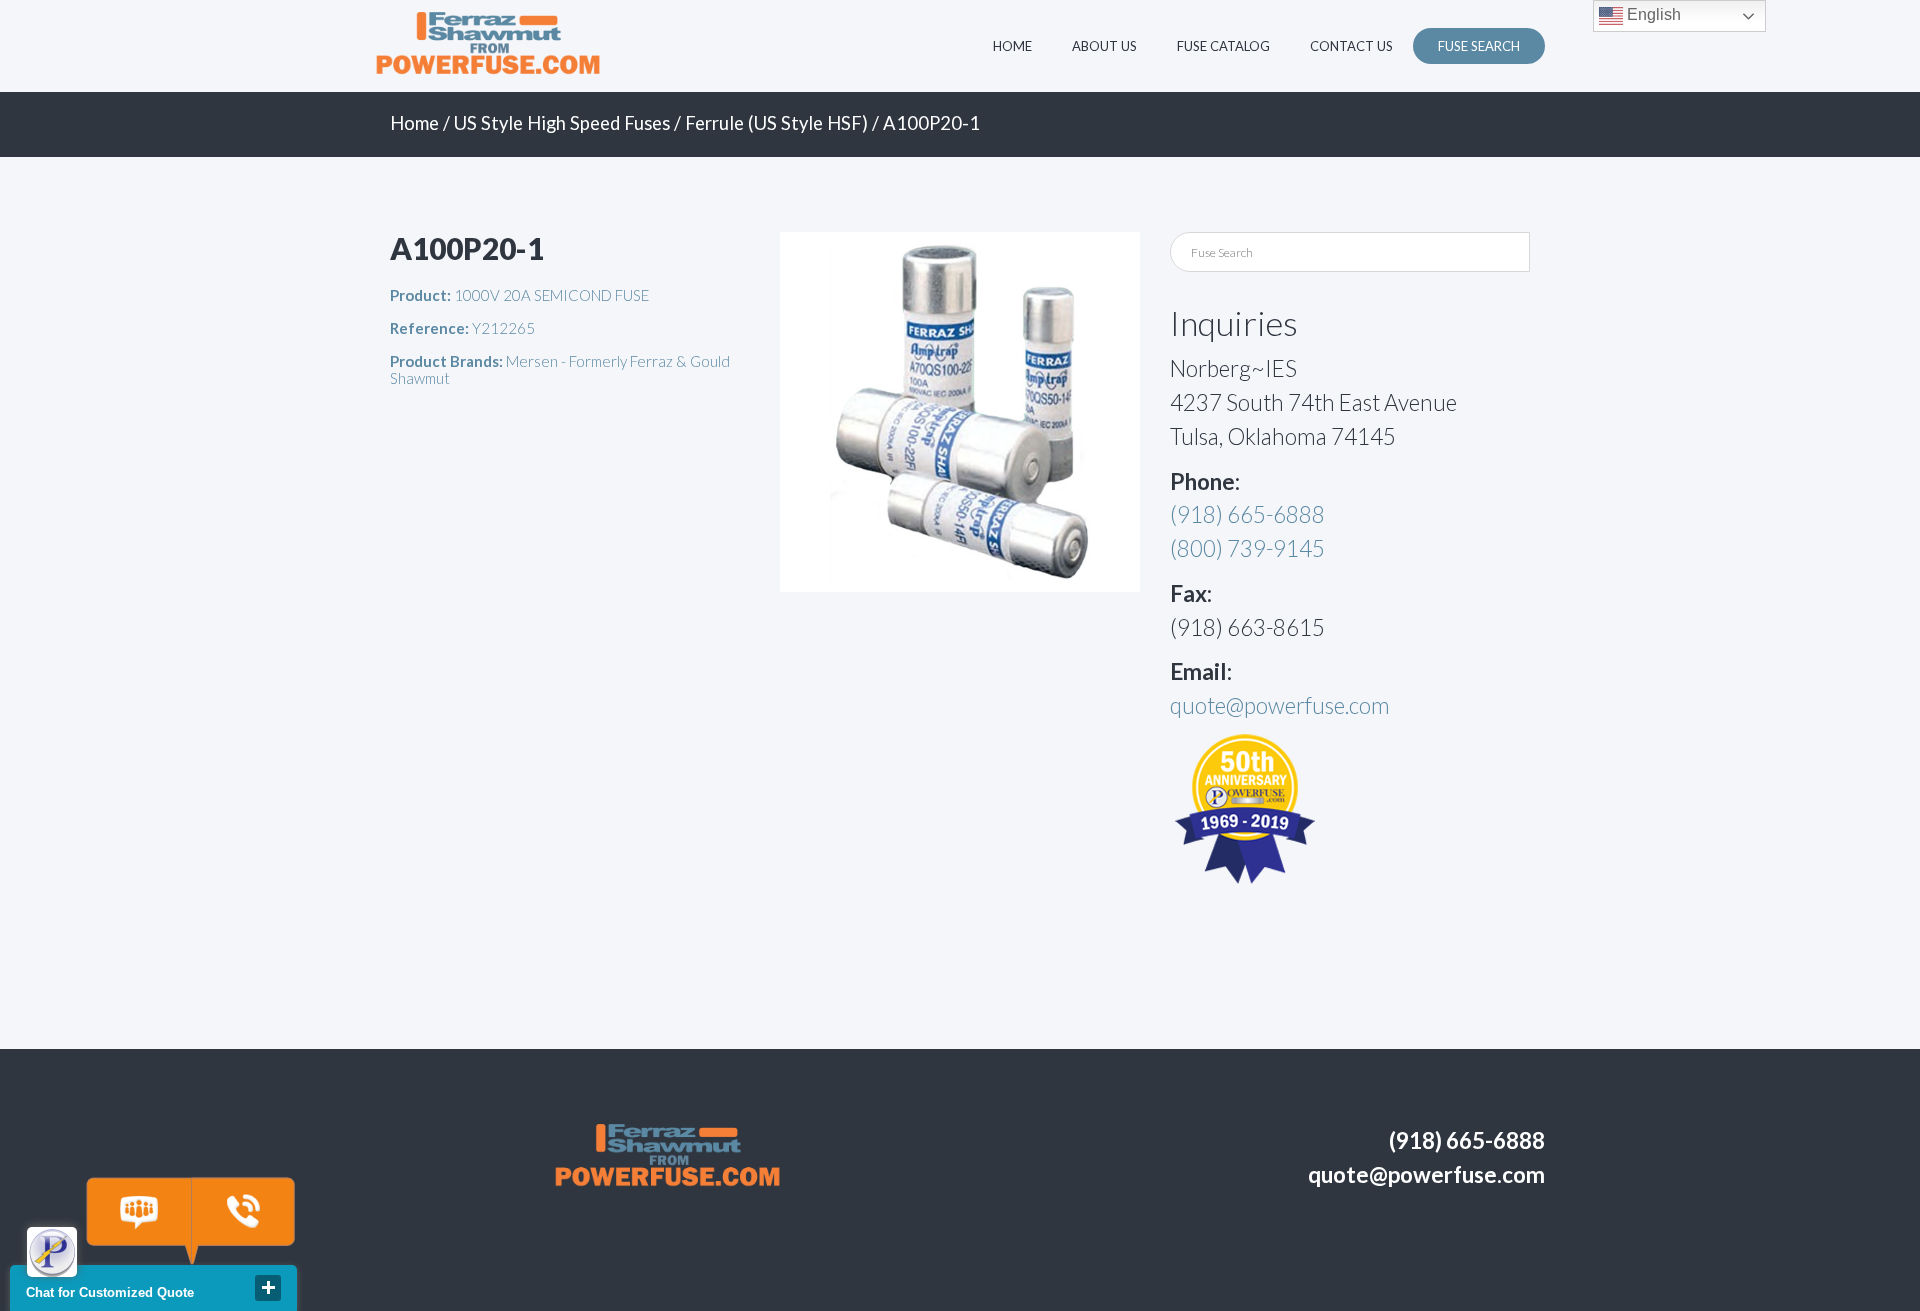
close (268, 1288)
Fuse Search (1479, 46)
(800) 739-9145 (1247, 548)
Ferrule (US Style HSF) (776, 123)
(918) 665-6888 (1247, 514)
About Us (1104, 46)
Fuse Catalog (1223, 46)
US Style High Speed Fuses (562, 123)
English (1652, 14)
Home (1012, 46)
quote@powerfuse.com (1280, 705)
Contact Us (1351, 46)
